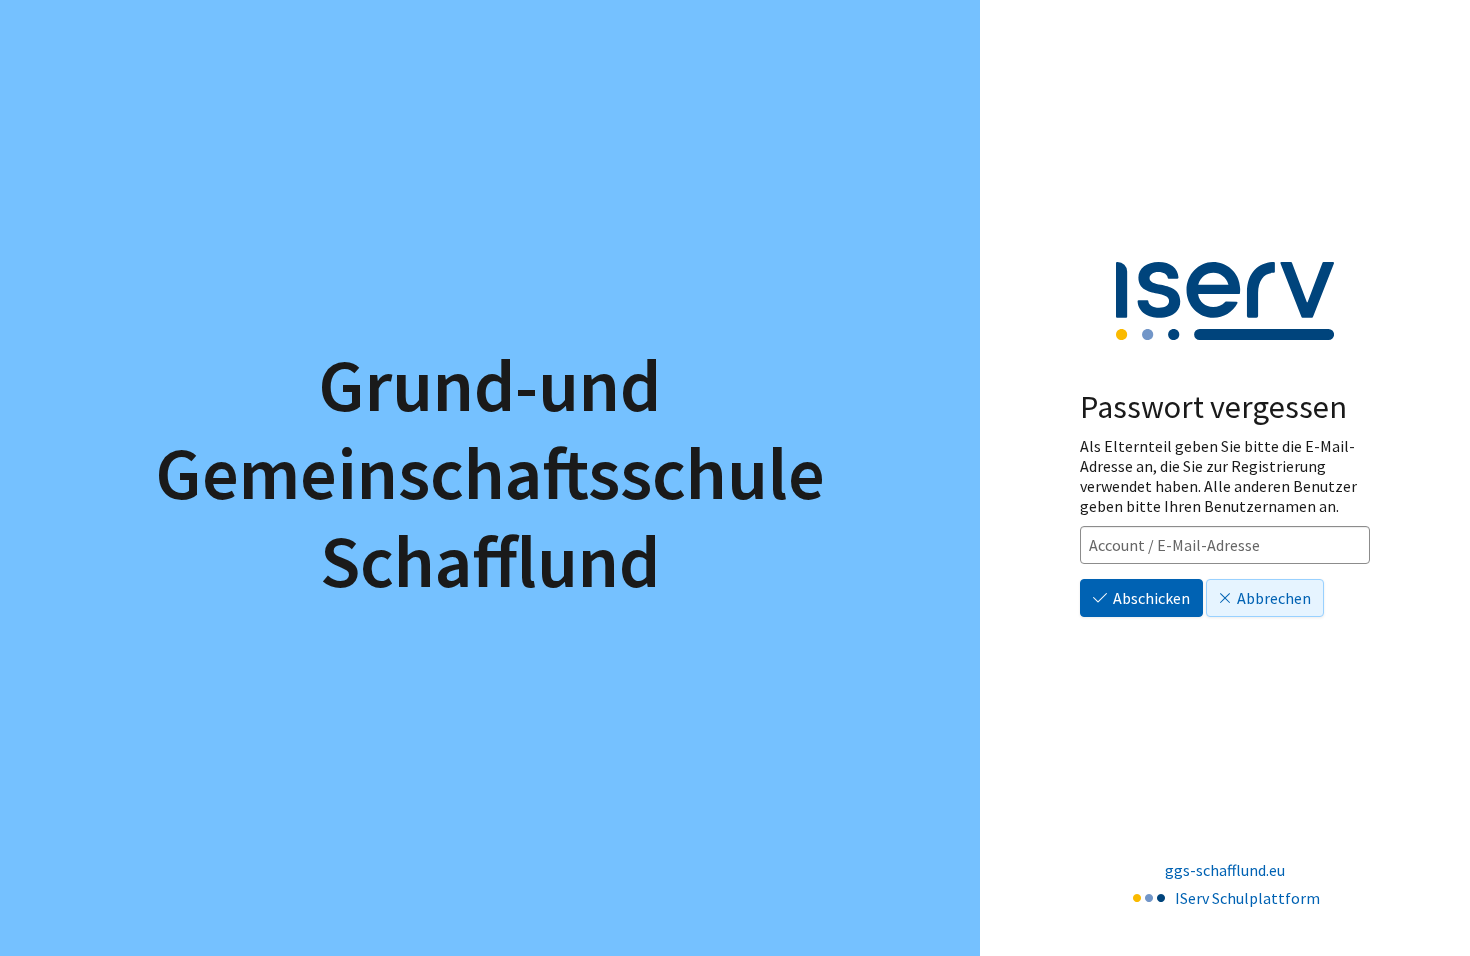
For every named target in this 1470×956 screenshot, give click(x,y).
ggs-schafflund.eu (1225, 870)
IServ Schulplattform (1247, 898)
